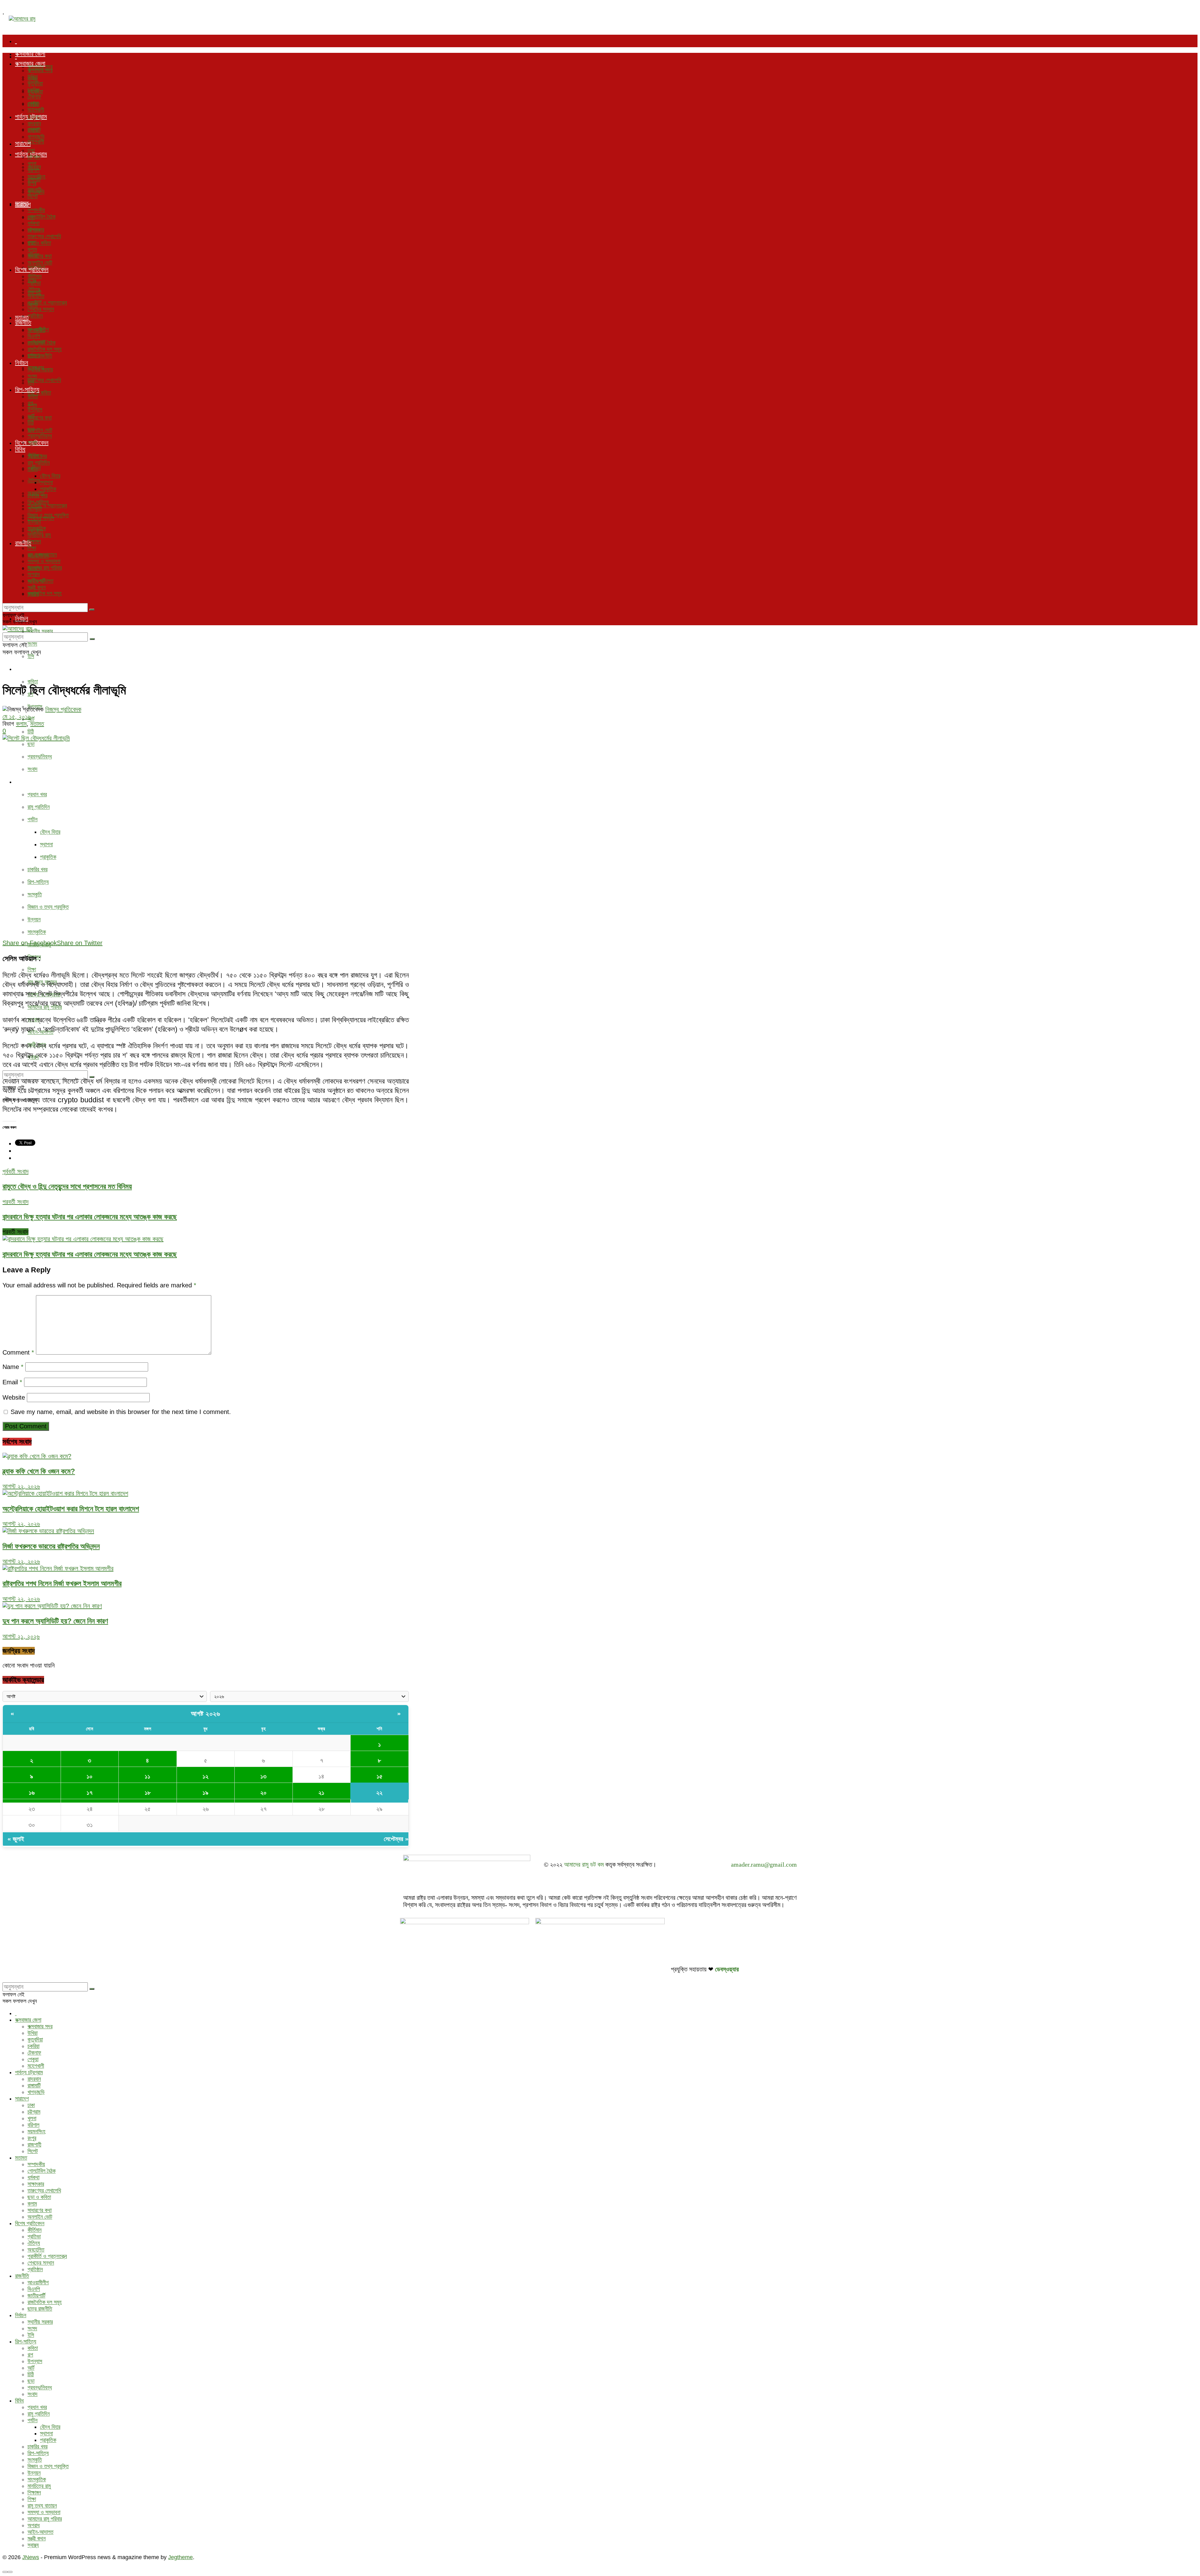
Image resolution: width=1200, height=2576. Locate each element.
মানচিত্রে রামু (39, 535)
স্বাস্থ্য (33, 594)
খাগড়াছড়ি (36, 137)
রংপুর (32, 183)
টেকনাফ (34, 97)
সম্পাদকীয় (36, 210)
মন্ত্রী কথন (37, 587)
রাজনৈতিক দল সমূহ (45, 593)
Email (12, 1382)
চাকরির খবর (37, 869)
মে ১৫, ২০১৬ (17, 717)
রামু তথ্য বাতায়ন (42, 555)
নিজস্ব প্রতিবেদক (63, 709)
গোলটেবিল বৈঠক (42, 217)
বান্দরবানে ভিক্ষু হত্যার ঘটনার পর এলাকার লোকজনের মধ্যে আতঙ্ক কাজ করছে (90, 1254)
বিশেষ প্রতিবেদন (32, 269)
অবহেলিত (36, 296)
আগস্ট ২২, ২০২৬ (21, 1486)
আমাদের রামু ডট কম (584, 1864)
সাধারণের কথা (40, 418)
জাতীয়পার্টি (36, 343)
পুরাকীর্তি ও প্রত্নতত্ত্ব (47, 506)
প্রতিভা (34, 283)
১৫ (380, 1776)
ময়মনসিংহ (36, 177)
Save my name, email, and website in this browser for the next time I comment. (121, 1412)
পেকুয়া (33, 103)
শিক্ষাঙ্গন (34, 541)
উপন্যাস (35, 410)
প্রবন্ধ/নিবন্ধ (40, 757)
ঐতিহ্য (34, 480)
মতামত (22, 203)
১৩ (263, 1776)
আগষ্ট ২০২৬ (205, 1714)
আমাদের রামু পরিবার (45, 568)
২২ (379, 1793)
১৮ (148, 1793)
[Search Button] (92, 610)
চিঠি (31, 732)
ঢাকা (31, 150)
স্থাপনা (46, 844)
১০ (90, 1776)
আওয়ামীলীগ (38, 330)
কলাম (32, 249)
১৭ (90, 1793)
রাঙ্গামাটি (34, 130)
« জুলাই (16, 1839)
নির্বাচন (22, 363)
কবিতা (33, 682)
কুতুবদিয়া (35, 83)
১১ (147, 1776)
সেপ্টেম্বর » (396, 1839)
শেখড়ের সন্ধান (41, 309)
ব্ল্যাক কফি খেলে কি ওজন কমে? (39, 1471)
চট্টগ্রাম (34, 157)
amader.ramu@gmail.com (764, 1864)
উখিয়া (32, 77)
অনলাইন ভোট (40, 430)
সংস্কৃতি (35, 894)
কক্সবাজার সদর (40, 70)
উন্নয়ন (34, 919)
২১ (321, 1793)
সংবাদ (32, 769)
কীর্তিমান (35, 276)
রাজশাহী (34, 190)
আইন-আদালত (40, 581)
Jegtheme (180, 2557)
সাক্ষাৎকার (36, 230)
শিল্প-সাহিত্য (27, 669)
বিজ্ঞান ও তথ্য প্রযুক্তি (48, 907)
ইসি (31, 656)
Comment (18, 1352)
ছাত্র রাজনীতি (40, 356)
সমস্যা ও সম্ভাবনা (44, 561)
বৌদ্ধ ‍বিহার (50, 832)
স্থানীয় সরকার (40, 631)
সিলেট (33, 196)
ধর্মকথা (33, 223)
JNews (31, 2557)
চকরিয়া (33, 90)
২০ (263, 1793)
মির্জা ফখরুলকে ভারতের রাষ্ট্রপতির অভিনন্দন (51, 1546)
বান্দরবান (34, 123)
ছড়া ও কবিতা (39, 243)
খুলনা (32, 164)
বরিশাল (33, 170)
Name (13, 1367)
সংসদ (32, 644)
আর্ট (31, 719)
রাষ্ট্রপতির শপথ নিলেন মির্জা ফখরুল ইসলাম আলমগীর (62, 1583)
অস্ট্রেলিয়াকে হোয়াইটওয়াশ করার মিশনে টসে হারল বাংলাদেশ (71, 1509)
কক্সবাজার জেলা (30, 54)
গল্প (30, 403)
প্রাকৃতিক (48, 857)
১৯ (205, 1793)
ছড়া (31, 744)
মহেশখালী (36, 142)
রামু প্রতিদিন (39, 807)
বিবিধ (20, 782)
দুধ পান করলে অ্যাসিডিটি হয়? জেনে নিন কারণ (55, 1621)
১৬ (32, 1793)
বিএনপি (34, 336)
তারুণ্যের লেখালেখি (44, 380)
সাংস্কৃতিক (37, 932)
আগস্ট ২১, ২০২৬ (21, 1636)
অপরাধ (34, 574)
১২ (205, 1776)
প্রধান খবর (37, 794)
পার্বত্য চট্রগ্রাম (31, 117)
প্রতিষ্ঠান (35, 316)
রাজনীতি (23, 323)
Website (14, 1397)
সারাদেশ (23, 143)
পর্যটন (32, 819)
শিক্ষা (32, 969)
